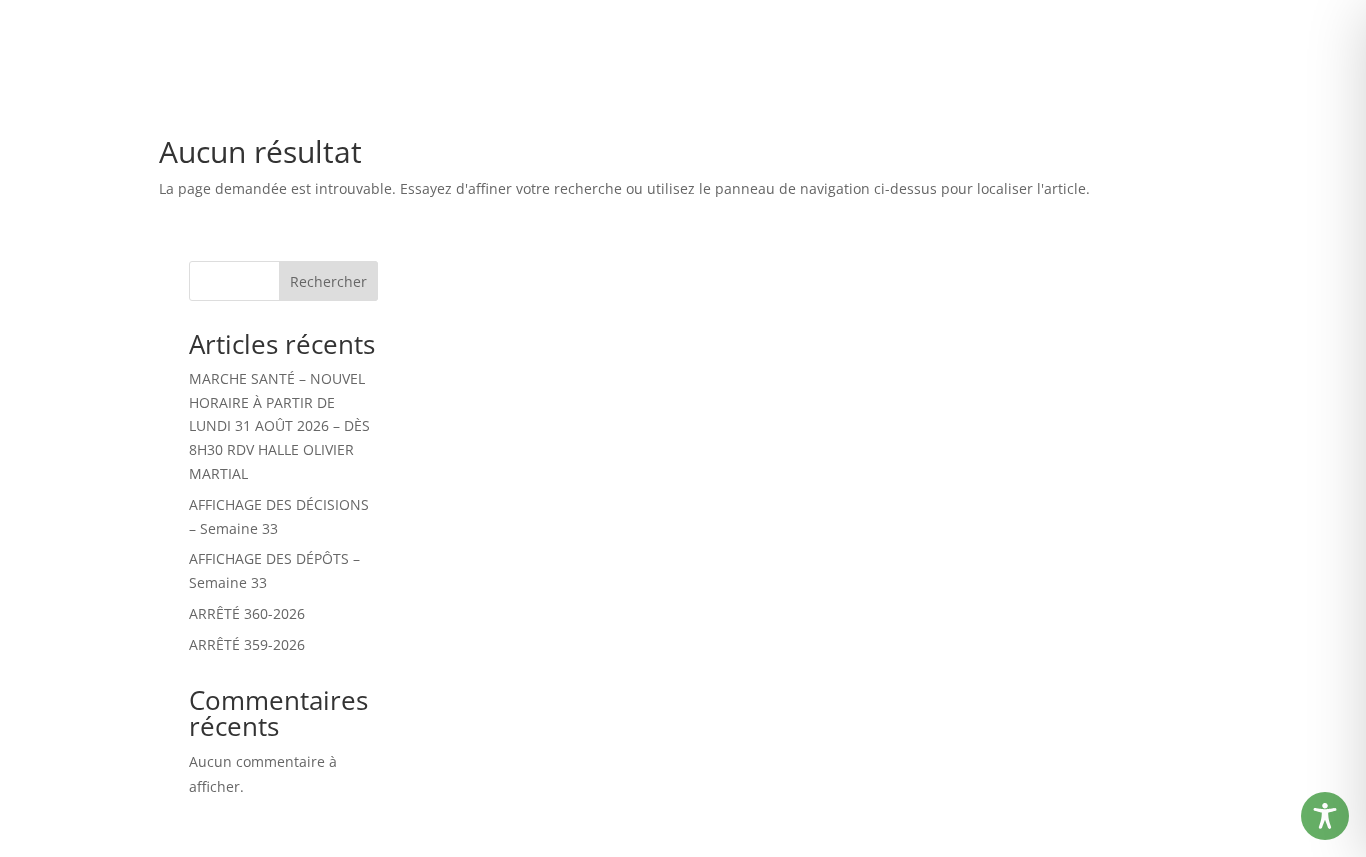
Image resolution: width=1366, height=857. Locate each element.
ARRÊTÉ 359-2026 (247, 644)
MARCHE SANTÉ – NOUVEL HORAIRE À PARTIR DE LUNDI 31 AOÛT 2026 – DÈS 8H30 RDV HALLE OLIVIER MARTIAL (279, 426)
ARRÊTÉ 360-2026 (247, 613)
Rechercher (328, 281)
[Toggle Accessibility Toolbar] (1325, 816)
